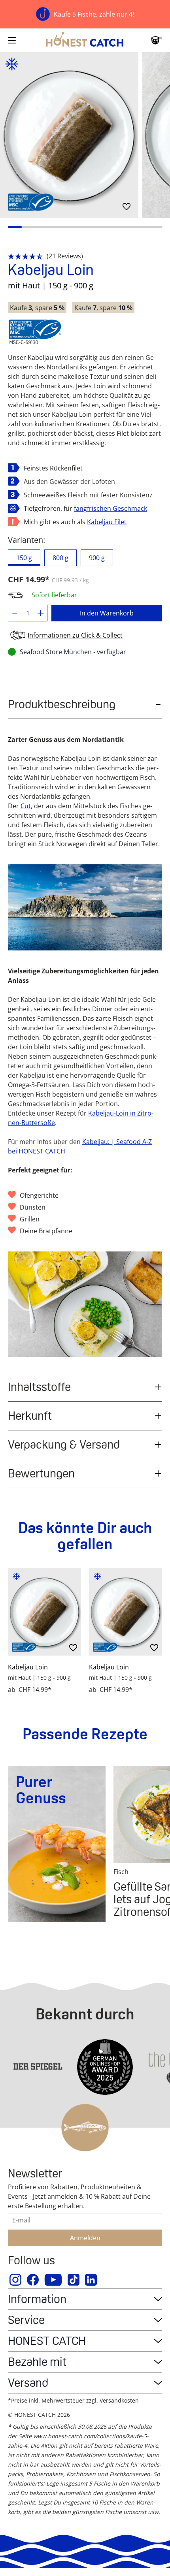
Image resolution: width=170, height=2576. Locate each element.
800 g (60, 558)
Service (26, 2320)
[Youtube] (54, 2280)
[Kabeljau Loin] (44, 1612)
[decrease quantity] (15, 613)
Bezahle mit (37, 2362)
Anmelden (85, 2238)
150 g (24, 558)
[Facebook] (33, 2280)
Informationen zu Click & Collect (75, 635)
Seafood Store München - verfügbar (73, 652)
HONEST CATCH (47, 2341)
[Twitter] (74, 2280)
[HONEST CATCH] (85, 40)
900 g (97, 558)
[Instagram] (16, 2280)
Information (37, 2299)
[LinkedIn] (91, 2280)
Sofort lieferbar (54, 595)
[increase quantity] (41, 613)
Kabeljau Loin (28, 1667)
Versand (28, 2383)
